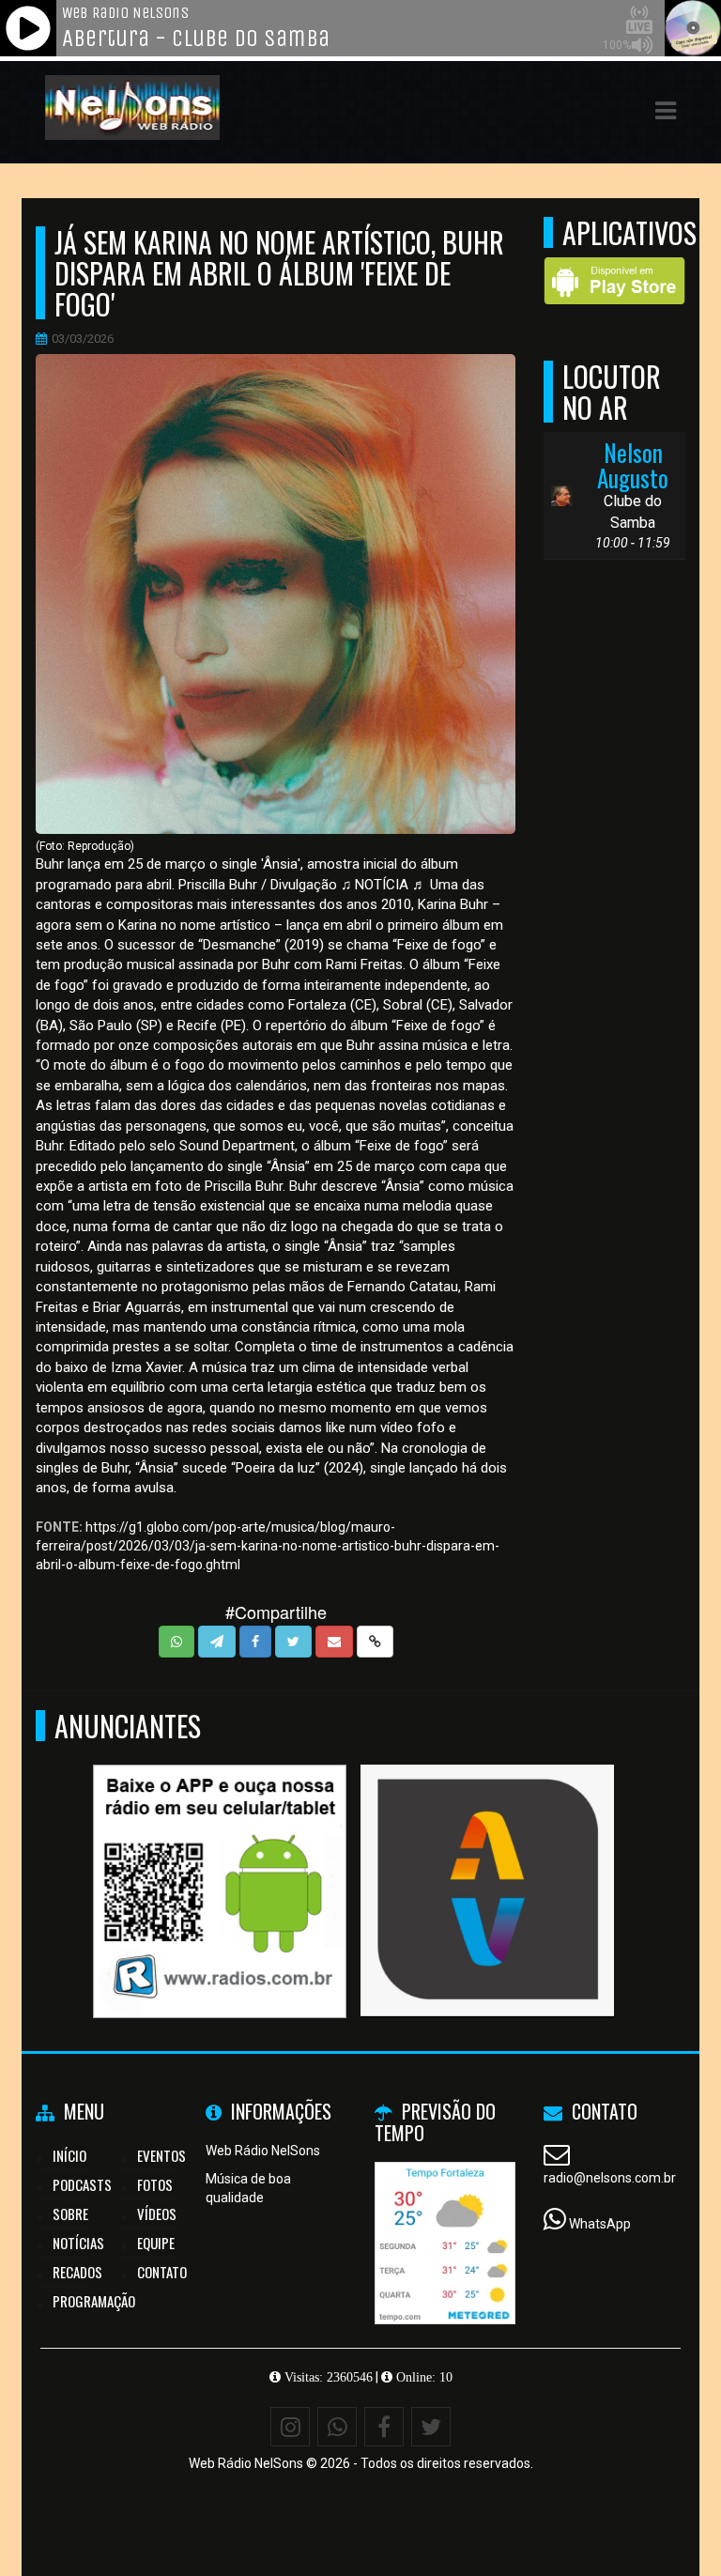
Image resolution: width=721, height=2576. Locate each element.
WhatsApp (600, 2224)
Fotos (155, 2184)
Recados (77, 2272)
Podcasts (82, 2184)
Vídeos (157, 2214)
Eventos (161, 2155)
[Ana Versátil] (488, 1857)
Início (69, 2155)
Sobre (70, 2214)
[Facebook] (384, 2427)
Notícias (78, 2243)
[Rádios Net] (220, 1857)
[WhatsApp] (337, 2427)
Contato (162, 2272)
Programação (94, 2301)
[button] (666, 111)
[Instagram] (290, 2427)
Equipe (156, 2243)
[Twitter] (431, 2427)
